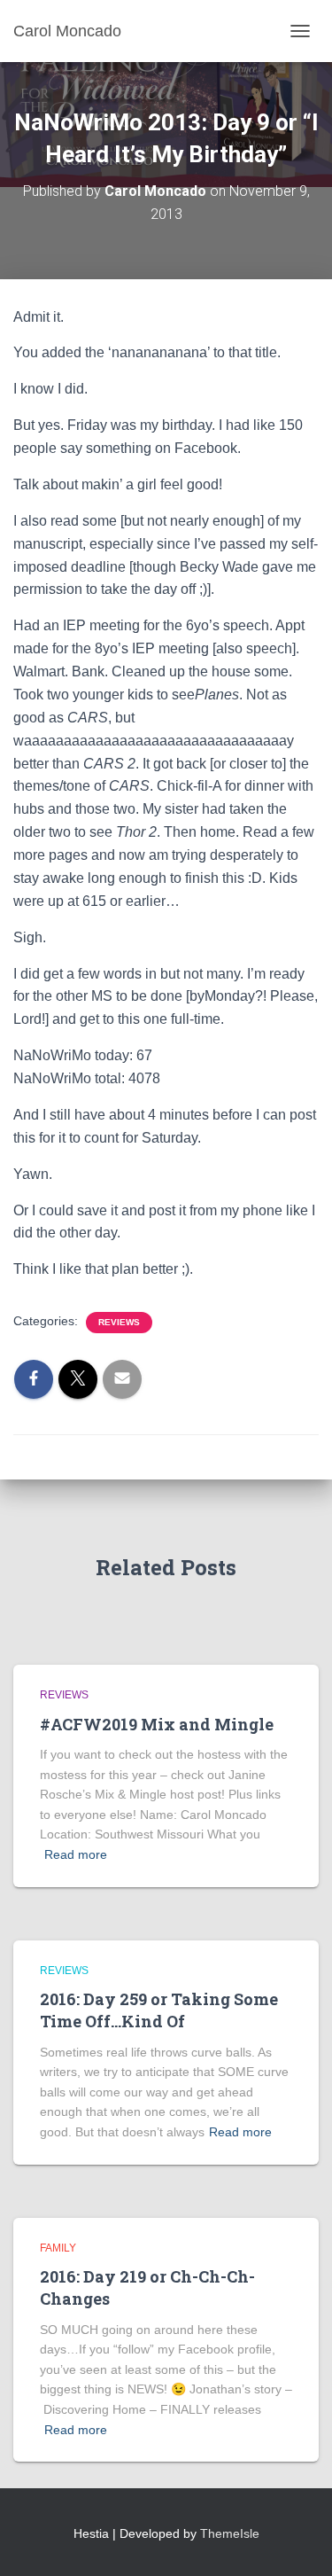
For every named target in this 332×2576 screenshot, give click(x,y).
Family (58, 2248)
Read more (76, 1854)
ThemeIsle (230, 2533)
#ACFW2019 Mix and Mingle (157, 1724)
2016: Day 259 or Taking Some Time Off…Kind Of (159, 2010)
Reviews (119, 1322)
